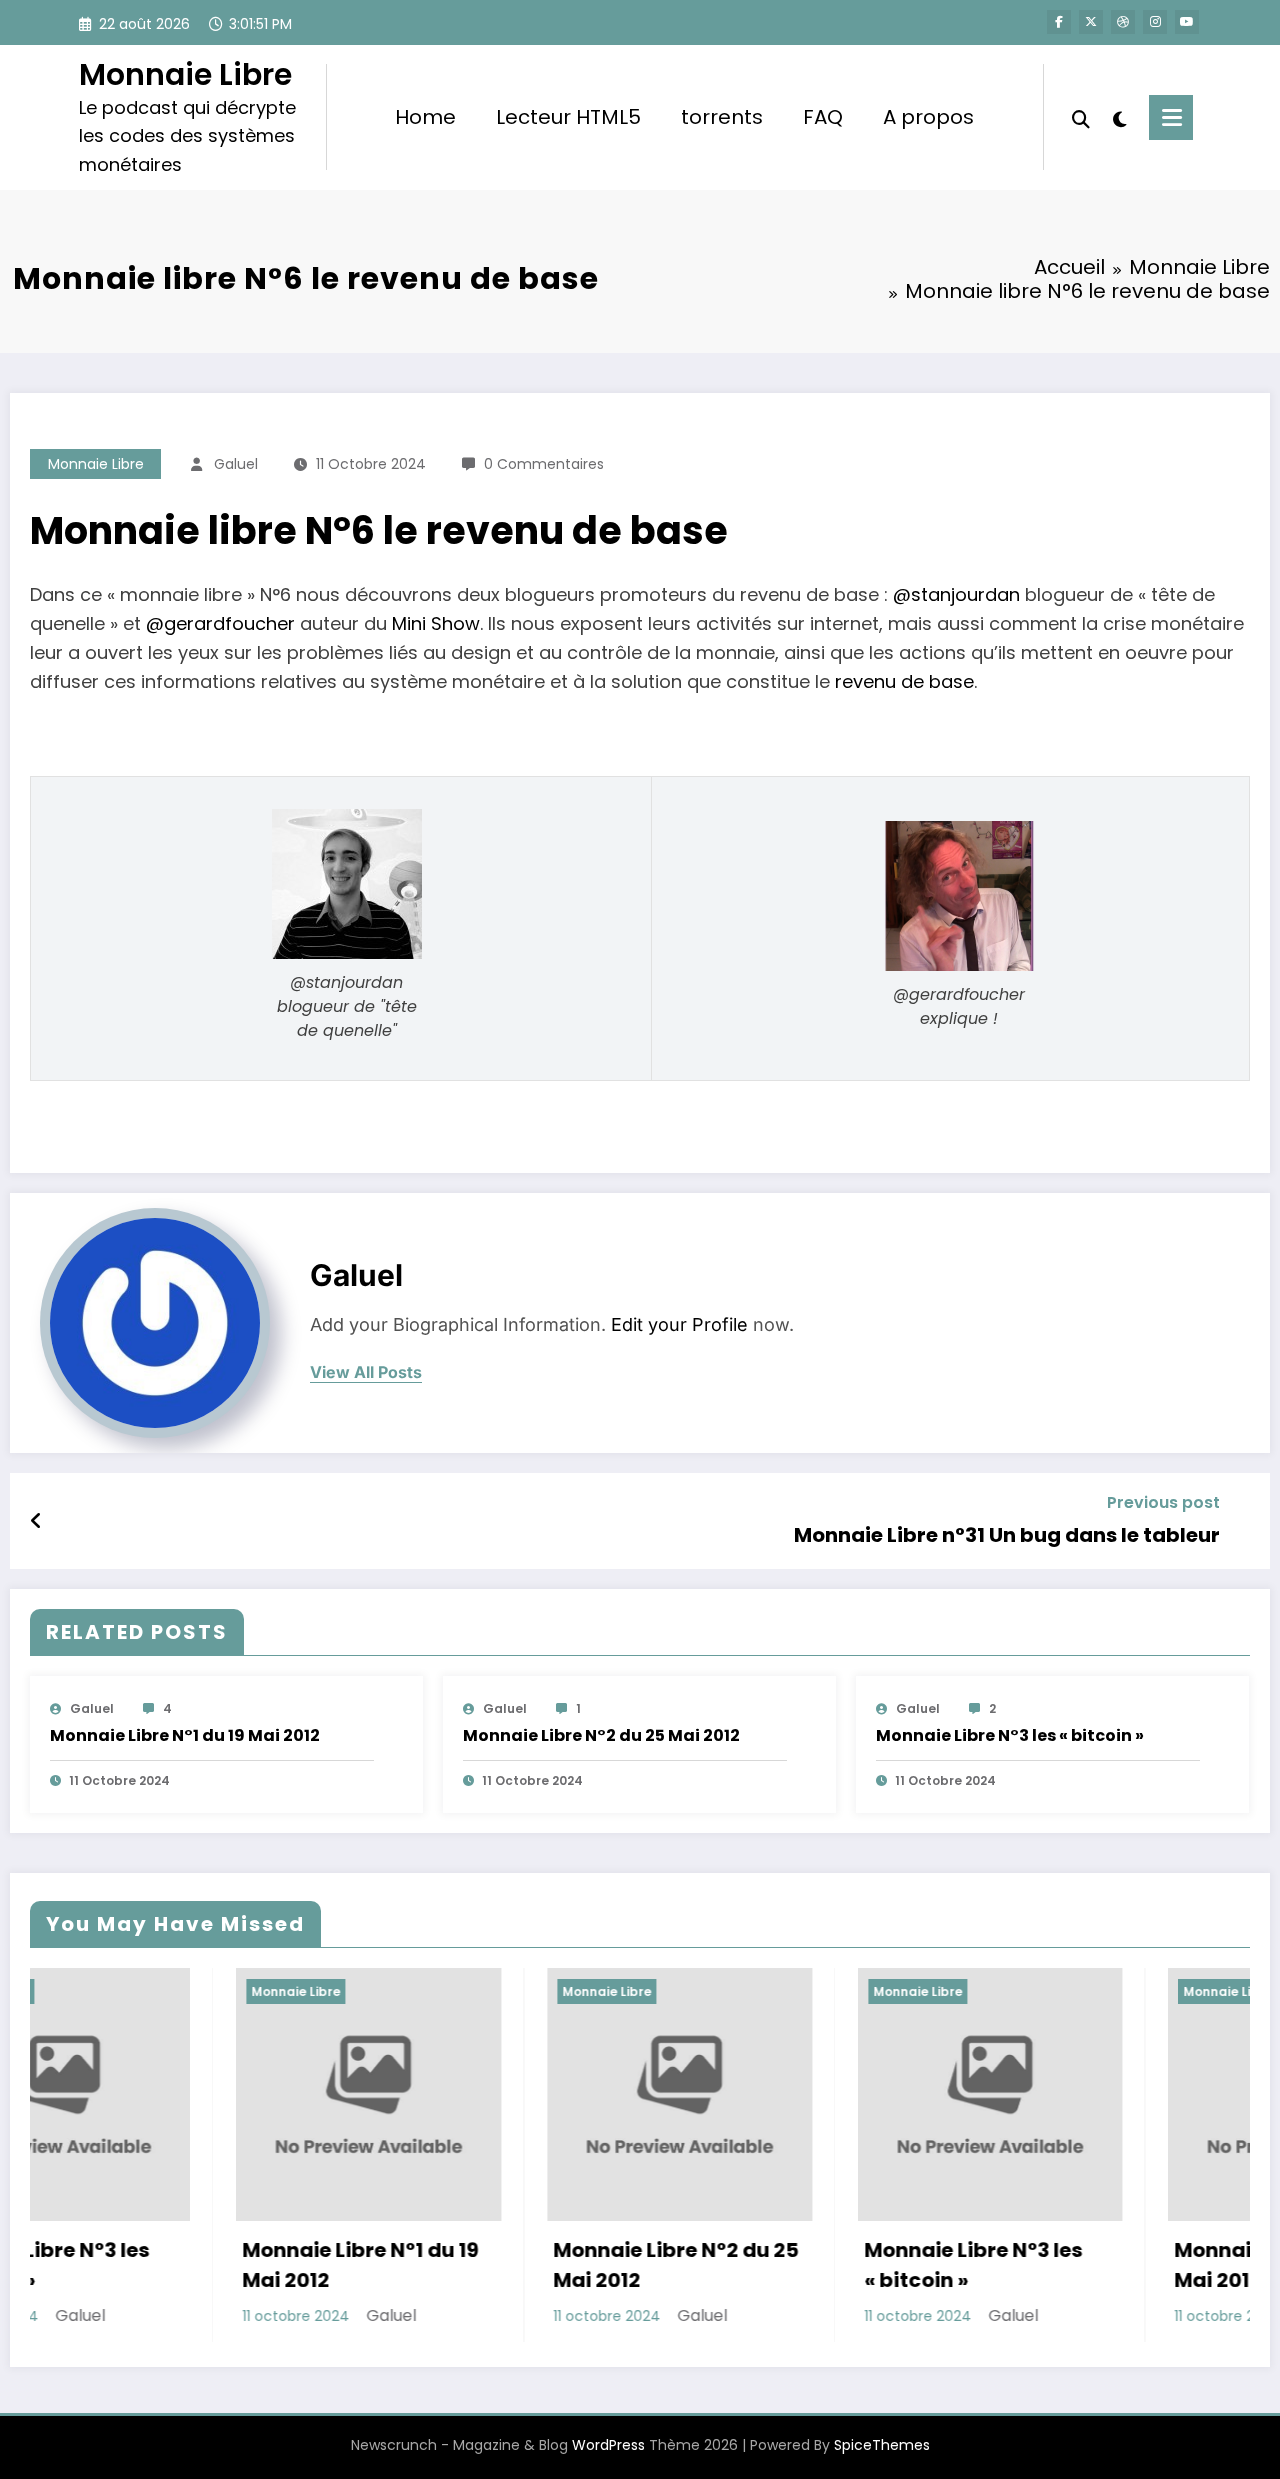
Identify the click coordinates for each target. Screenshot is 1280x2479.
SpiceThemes (882, 2445)
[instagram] (1155, 22)
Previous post (1163, 1502)
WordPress (608, 2445)
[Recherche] (1081, 117)
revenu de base (904, 681)
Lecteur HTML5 (568, 117)
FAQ (823, 117)
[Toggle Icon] (1171, 117)
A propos (928, 117)
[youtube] (1187, 22)
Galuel (236, 464)
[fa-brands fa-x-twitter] (1091, 22)
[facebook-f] (1059, 22)
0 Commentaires (544, 464)
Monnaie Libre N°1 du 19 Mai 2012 (185, 1735)
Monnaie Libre (185, 74)
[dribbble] (1123, 22)
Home (425, 117)
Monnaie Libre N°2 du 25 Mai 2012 (601, 1735)
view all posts (366, 1372)
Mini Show (436, 623)
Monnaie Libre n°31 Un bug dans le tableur (1007, 1535)
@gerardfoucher (220, 623)
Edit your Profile (679, 1324)
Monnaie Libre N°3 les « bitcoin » (1010, 1735)
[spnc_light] (1120, 117)
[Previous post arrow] (36, 1521)
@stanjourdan (956, 594)
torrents (722, 117)
